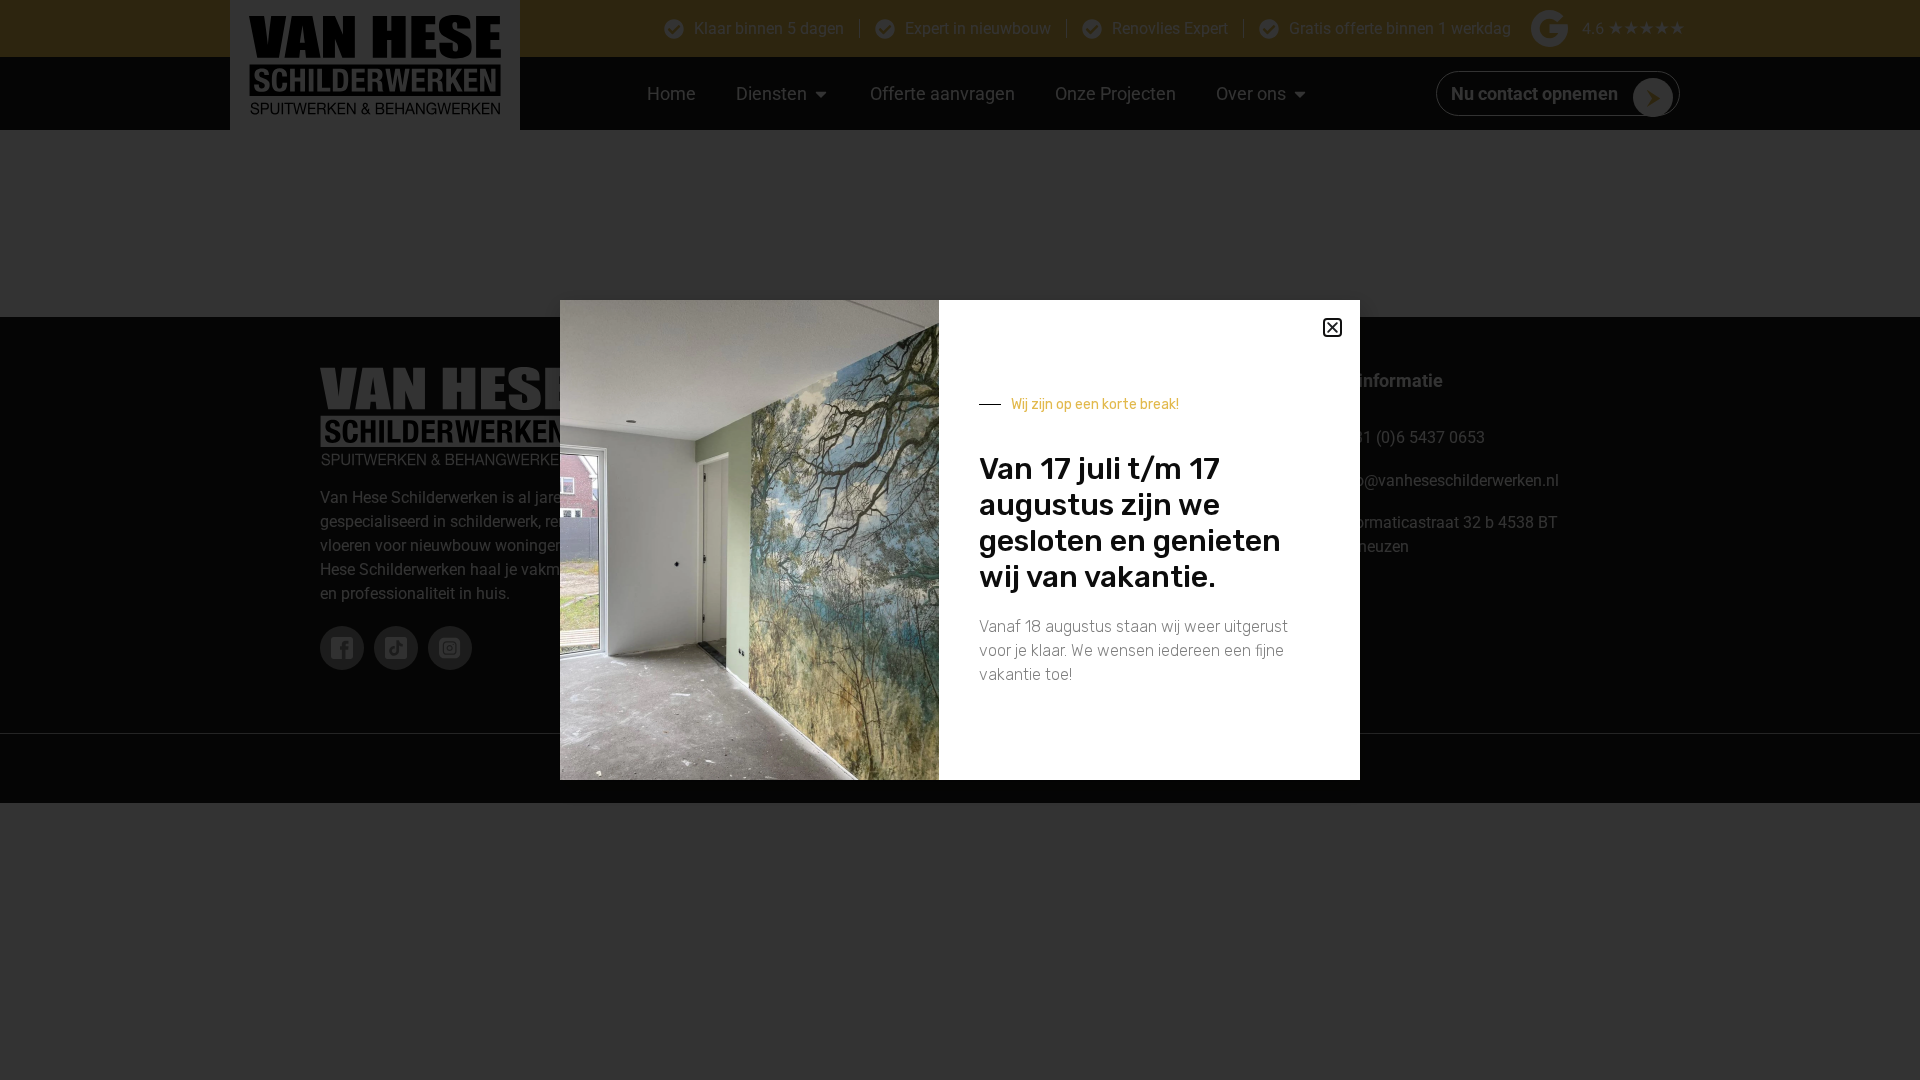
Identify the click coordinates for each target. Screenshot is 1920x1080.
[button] (1332, 327)
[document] (960, 540)
